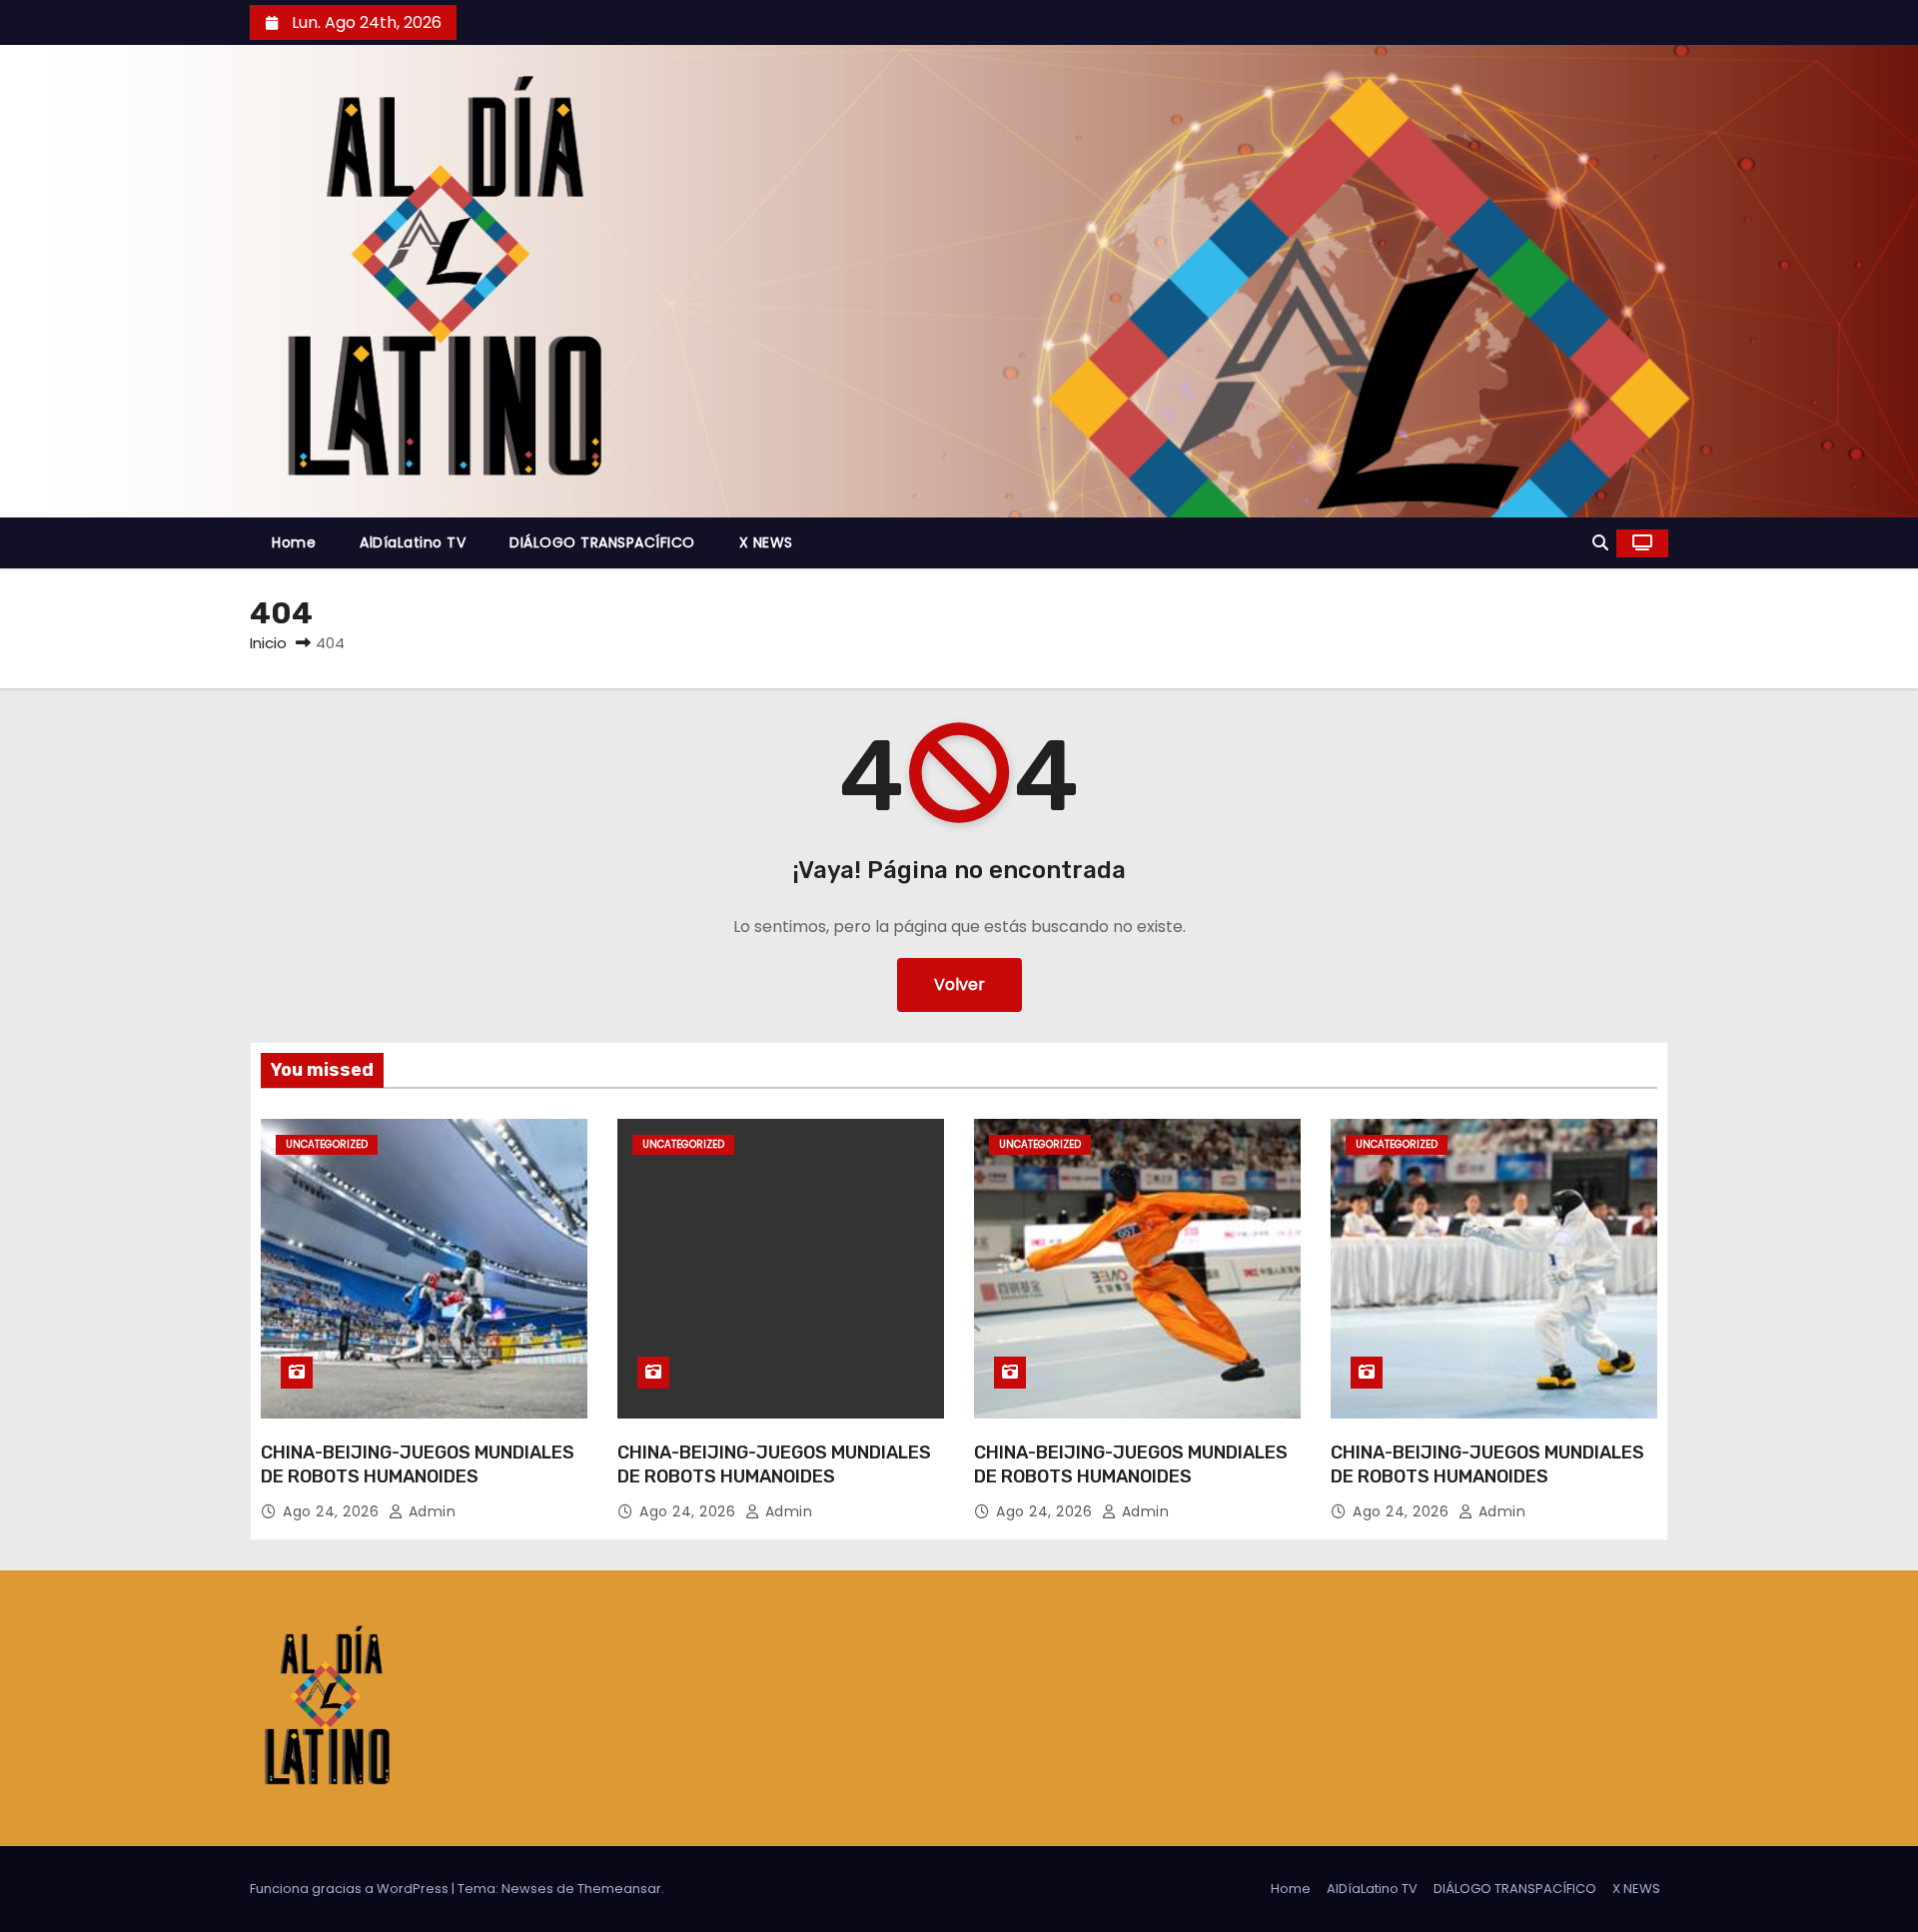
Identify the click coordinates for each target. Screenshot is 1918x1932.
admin (430, 1511)
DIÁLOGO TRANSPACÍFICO (602, 542)
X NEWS (766, 542)
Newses (527, 1889)
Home (294, 542)
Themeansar (619, 1889)
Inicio (268, 643)
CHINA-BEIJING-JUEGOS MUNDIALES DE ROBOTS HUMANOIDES (418, 1464)
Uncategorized (327, 1144)
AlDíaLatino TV (413, 542)
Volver (959, 984)
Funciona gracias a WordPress (351, 1889)
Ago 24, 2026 (333, 1511)
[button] (1600, 543)
